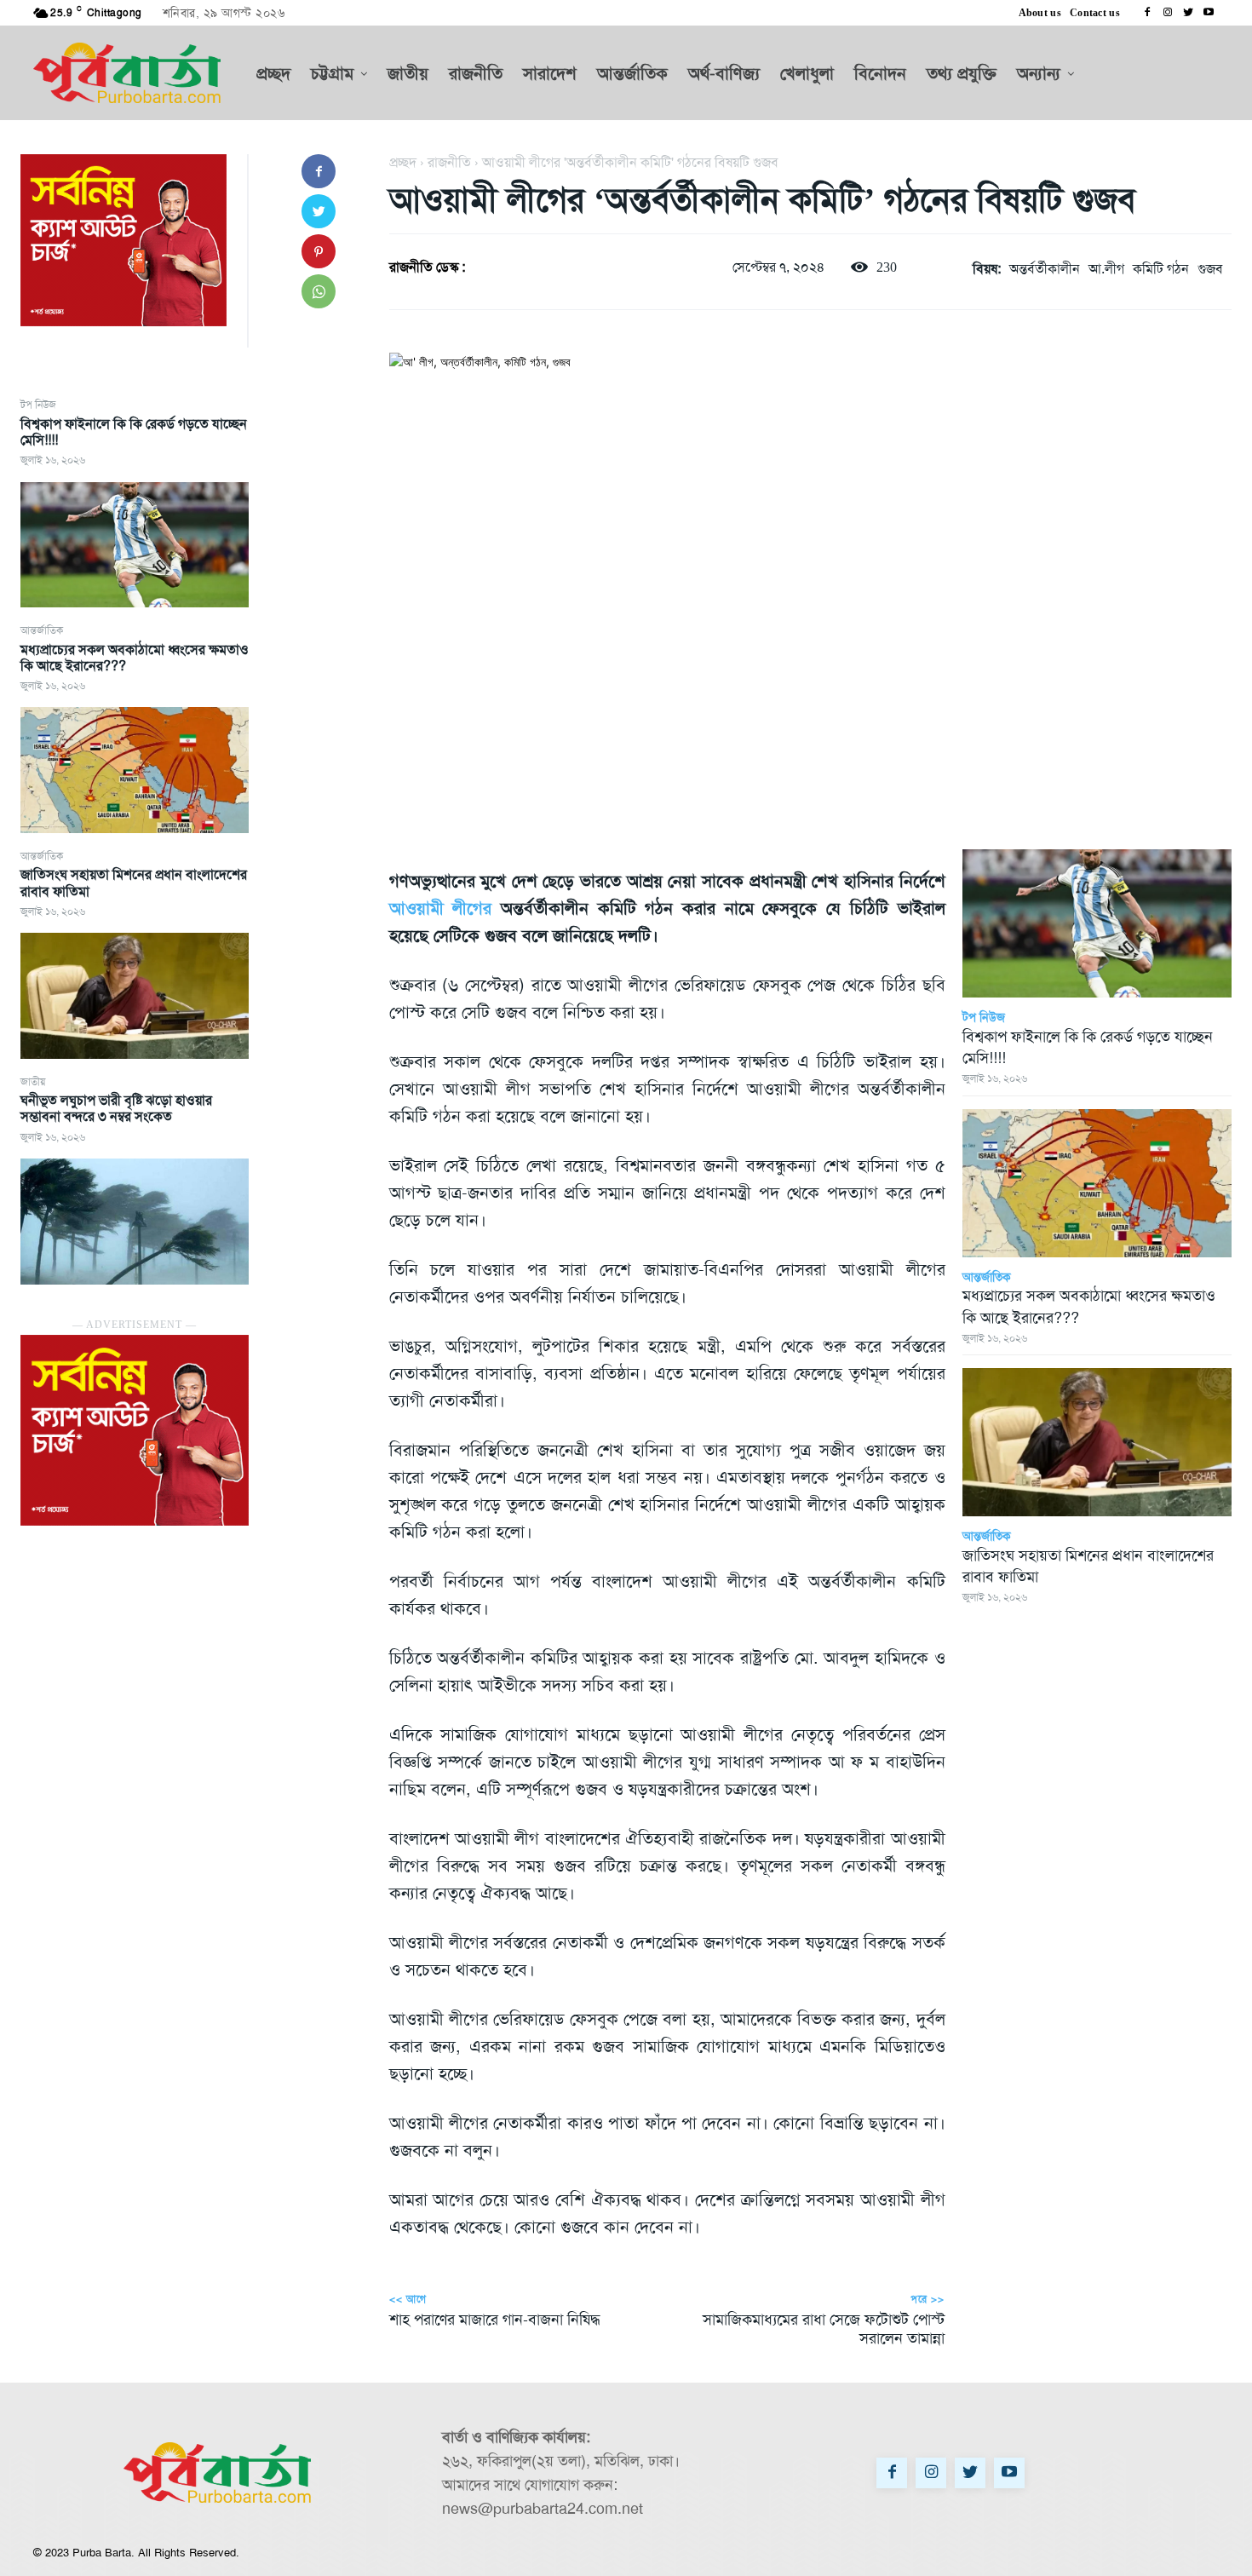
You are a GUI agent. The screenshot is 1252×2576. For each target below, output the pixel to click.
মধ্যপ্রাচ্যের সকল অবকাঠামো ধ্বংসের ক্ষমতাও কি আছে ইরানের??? (135, 658)
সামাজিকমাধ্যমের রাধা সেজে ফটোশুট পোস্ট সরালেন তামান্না (824, 2329)
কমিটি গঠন (1161, 269)
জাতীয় (33, 1082)
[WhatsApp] (319, 291)
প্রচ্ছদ (403, 162)
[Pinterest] (319, 251)
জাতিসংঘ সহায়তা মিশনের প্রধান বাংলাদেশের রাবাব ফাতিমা (134, 883)
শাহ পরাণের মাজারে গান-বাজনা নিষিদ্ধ (495, 2320)
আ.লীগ (1106, 269)
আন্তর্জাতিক (42, 630)
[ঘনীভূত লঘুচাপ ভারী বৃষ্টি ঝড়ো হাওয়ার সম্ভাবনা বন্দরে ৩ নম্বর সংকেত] (135, 1222)
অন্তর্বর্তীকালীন (1045, 269)
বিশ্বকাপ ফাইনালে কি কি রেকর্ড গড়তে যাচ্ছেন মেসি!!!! (134, 432)
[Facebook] (1147, 13)
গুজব (1210, 269)
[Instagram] (1168, 13)
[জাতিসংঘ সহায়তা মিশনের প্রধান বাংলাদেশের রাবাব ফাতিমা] (135, 996)
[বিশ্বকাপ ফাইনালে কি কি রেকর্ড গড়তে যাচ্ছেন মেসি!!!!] (135, 545)
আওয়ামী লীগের (441, 908)
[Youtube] (1209, 13)
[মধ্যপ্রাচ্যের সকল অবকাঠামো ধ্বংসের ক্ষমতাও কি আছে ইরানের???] (135, 770)
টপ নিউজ (38, 405)
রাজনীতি (449, 162)
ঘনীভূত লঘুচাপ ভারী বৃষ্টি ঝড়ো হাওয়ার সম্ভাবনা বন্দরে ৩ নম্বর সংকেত (116, 1108)
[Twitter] (1188, 13)
